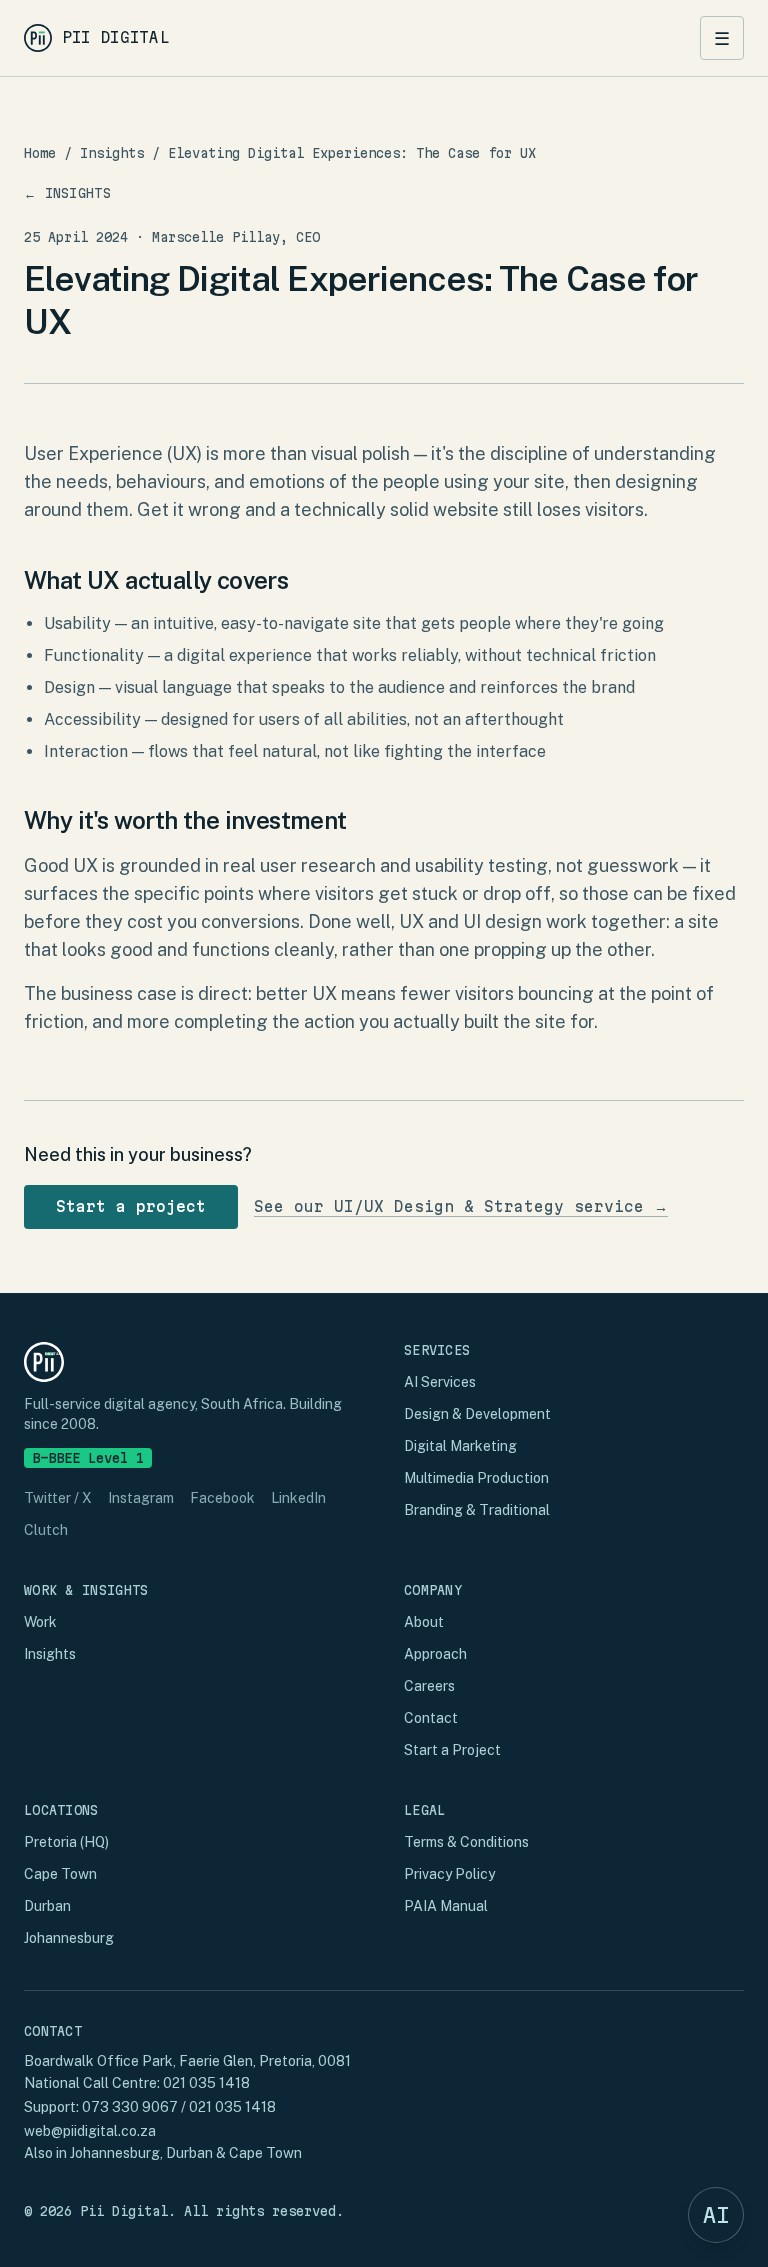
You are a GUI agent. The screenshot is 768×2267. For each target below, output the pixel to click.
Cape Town (60, 1874)
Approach (435, 1654)
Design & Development (477, 1414)
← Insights (67, 193)
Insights (112, 153)
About (424, 1622)
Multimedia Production (476, 1478)
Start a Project (452, 1750)
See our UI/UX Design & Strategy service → (461, 1206)
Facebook (222, 1498)
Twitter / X (58, 1498)
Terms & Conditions (466, 1842)
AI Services (440, 1382)
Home (40, 153)
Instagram (141, 1498)
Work (40, 1622)
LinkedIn (298, 1498)
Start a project (131, 1206)
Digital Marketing (460, 1446)
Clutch (46, 1530)
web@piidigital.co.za (90, 2131)
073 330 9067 (130, 2107)
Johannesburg (69, 1938)
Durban (47, 1906)
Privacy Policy (449, 1874)
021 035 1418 (206, 2083)
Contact (431, 1718)
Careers (429, 1686)
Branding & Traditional (477, 1510)
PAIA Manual (446, 1906)
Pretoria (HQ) (66, 1842)
